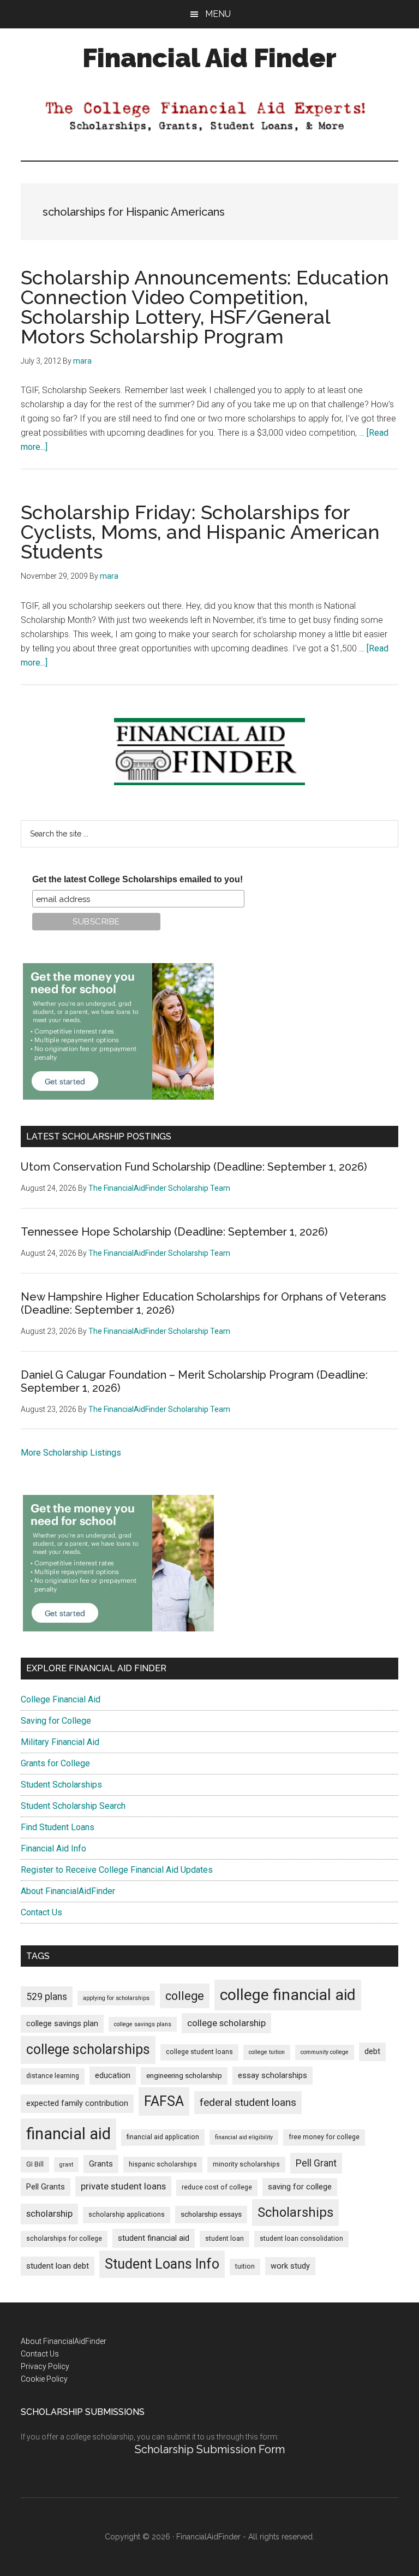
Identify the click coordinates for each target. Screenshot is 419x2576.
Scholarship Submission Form (210, 2449)
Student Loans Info (162, 2264)
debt (372, 2052)
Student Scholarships (61, 1785)
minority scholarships (246, 2164)
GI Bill (35, 2164)
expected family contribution (77, 2103)
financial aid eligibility (244, 2137)
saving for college (300, 2187)
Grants (101, 2164)
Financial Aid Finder (209, 58)
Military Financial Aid (60, 1742)
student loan (225, 2239)
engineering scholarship (184, 2076)
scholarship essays (211, 2214)
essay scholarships (273, 2076)
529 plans (47, 1997)
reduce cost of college (217, 2187)
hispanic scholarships (163, 2164)
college (185, 1996)
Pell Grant (316, 2163)
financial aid (68, 2134)
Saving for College (56, 1721)
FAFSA (164, 2101)
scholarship (49, 2213)
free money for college (324, 2137)
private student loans (123, 2186)
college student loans (199, 2052)
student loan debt (58, 2266)
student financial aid (154, 2238)
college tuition (267, 2052)
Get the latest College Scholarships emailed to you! (137, 879)
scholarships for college (64, 2239)
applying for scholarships (116, 1998)
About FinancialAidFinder (68, 1891)
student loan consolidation (301, 2239)
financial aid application (163, 2137)
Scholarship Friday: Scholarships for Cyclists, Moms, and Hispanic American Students (200, 532)
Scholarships (295, 2212)
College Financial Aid (61, 1699)
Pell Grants (46, 2187)
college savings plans (143, 2024)
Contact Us (41, 1912)
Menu (218, 14)
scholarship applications (127, 2215)
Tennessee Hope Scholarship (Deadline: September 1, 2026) (174, 1232)
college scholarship (226, 2023)
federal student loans (248, 2102)
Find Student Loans (58, 1827)
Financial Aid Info (53, 1848)
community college (325, 2052)
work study (290, 2266)
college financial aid (288, 1995)
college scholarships (88, 2049)
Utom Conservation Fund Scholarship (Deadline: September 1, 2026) (194, 1167)
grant (66, 2165)
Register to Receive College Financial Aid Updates (117, 1870)
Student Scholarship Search (73, 1806)
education (113, 2076)
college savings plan (62, 2024)
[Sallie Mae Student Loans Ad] (118, 1097)
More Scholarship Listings (71, 1453)
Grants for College (55, 1763)
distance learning (53, 2076)
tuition (245, 2266)
